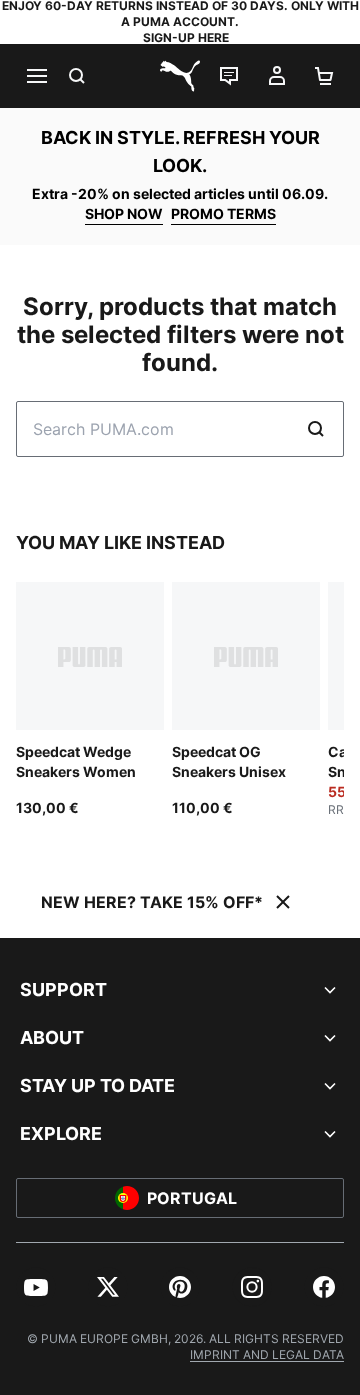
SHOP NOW (124, 213)
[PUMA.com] (180, 76)
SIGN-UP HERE (186, 37)
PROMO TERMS (223, 213)
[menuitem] (36, 1287)
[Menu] (36, 76)
